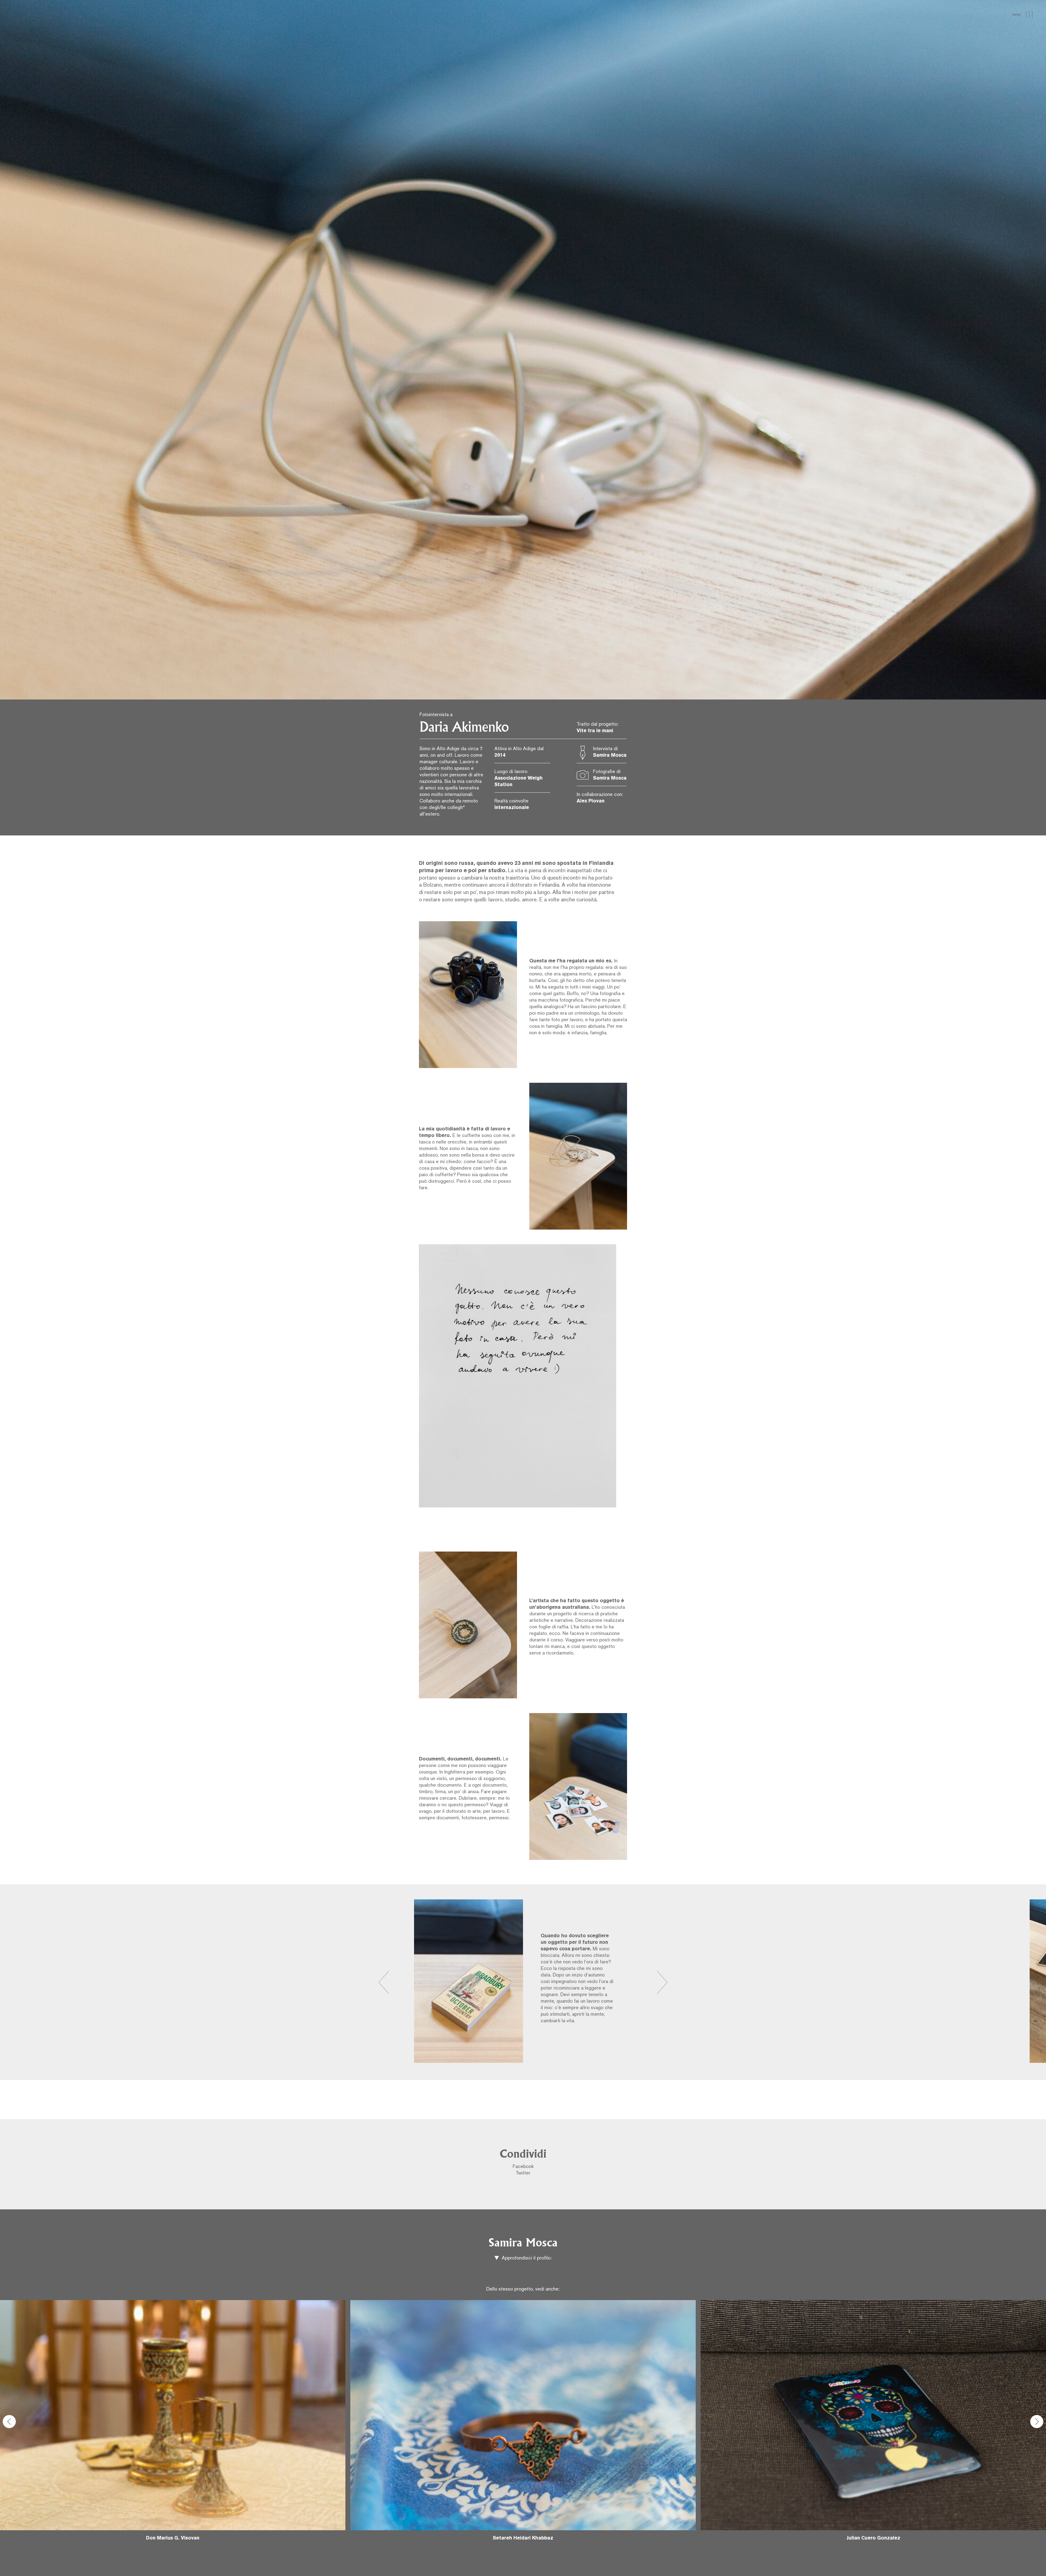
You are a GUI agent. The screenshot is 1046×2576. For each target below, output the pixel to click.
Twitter (523, 2173)
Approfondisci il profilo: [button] (526, 2258)
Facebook (523, 2167)
